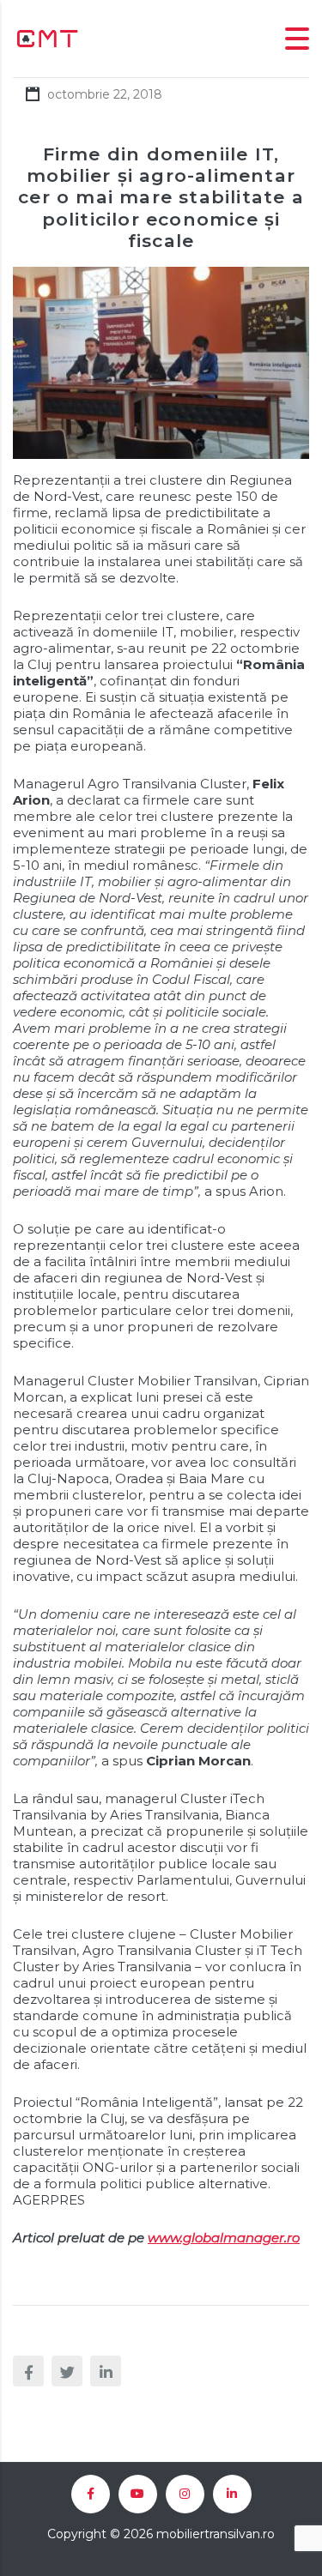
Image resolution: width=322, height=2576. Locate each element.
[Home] (47, 37)
